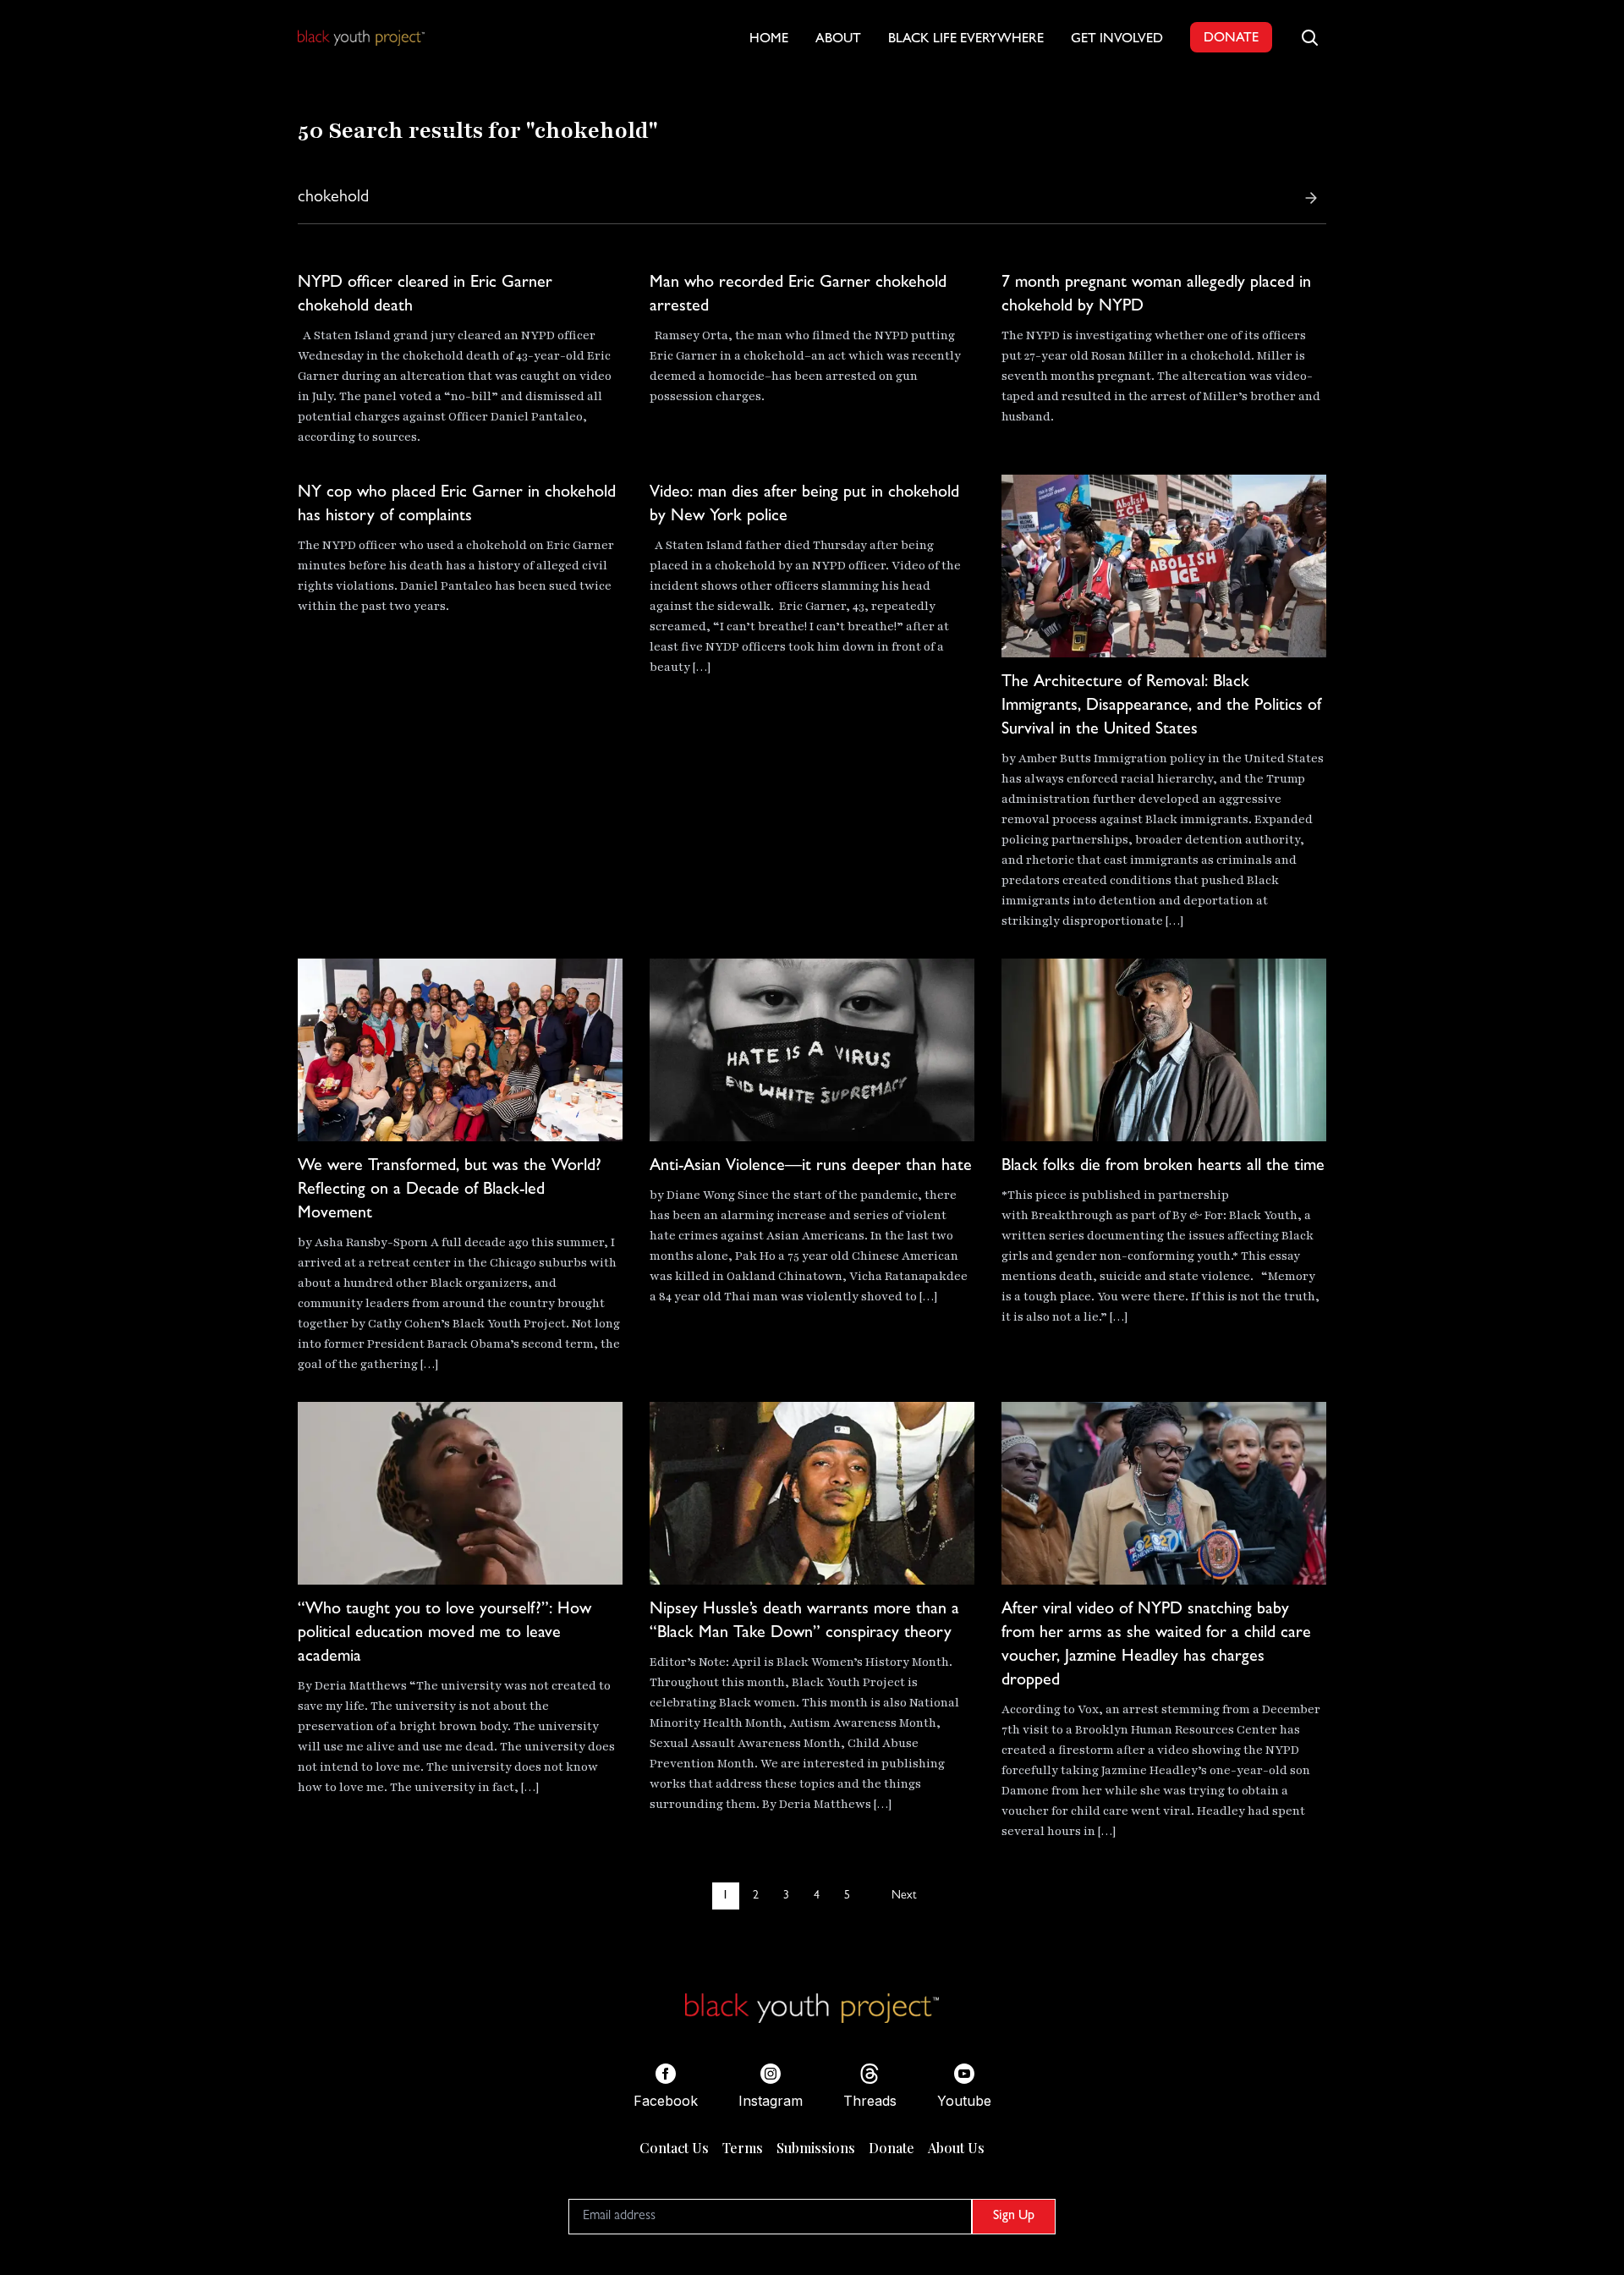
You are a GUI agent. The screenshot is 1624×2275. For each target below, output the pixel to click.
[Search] (1311, 198)
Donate (892, 2148)
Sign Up (1014, 2217)
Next (904, 1896)
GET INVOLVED (1117, 40)
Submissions (816, 2148)
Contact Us (674, 2148)
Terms (743, 2148)
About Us (956, 2148)
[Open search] (1309, 37)
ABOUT (838, 40)
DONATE (1231, 39)
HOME (769, 40)
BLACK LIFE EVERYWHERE (966, 40)
